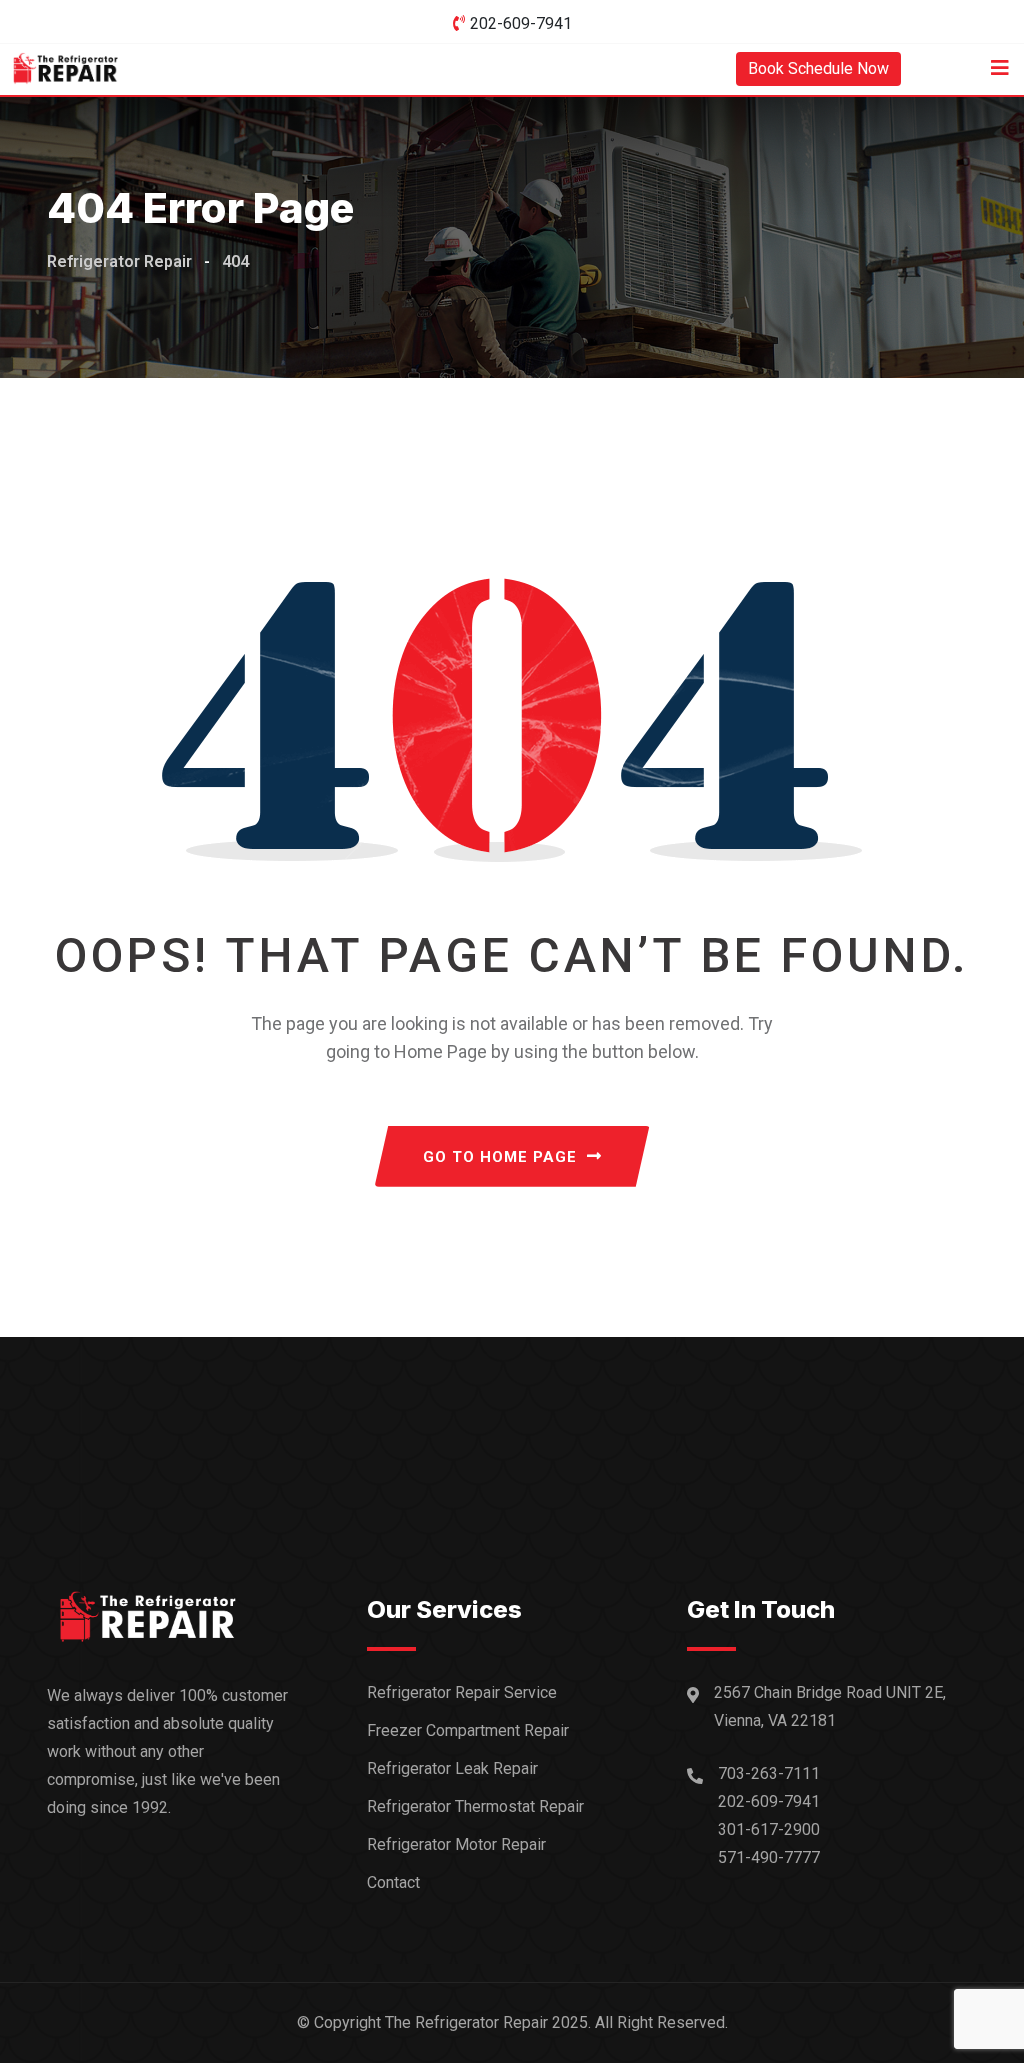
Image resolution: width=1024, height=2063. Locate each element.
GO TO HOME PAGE (500, 1157)
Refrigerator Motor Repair (456, 1844)
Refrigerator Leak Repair (452, 1768)
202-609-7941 (521, 23)
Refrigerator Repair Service (462, 1692)
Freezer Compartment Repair (468, 1730)
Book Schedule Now (818, 68)
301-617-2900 (769, 1829)
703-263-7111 (769, 1773)
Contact (393, 1882)
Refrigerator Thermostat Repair (475, 1806)
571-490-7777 (769, 1857)
